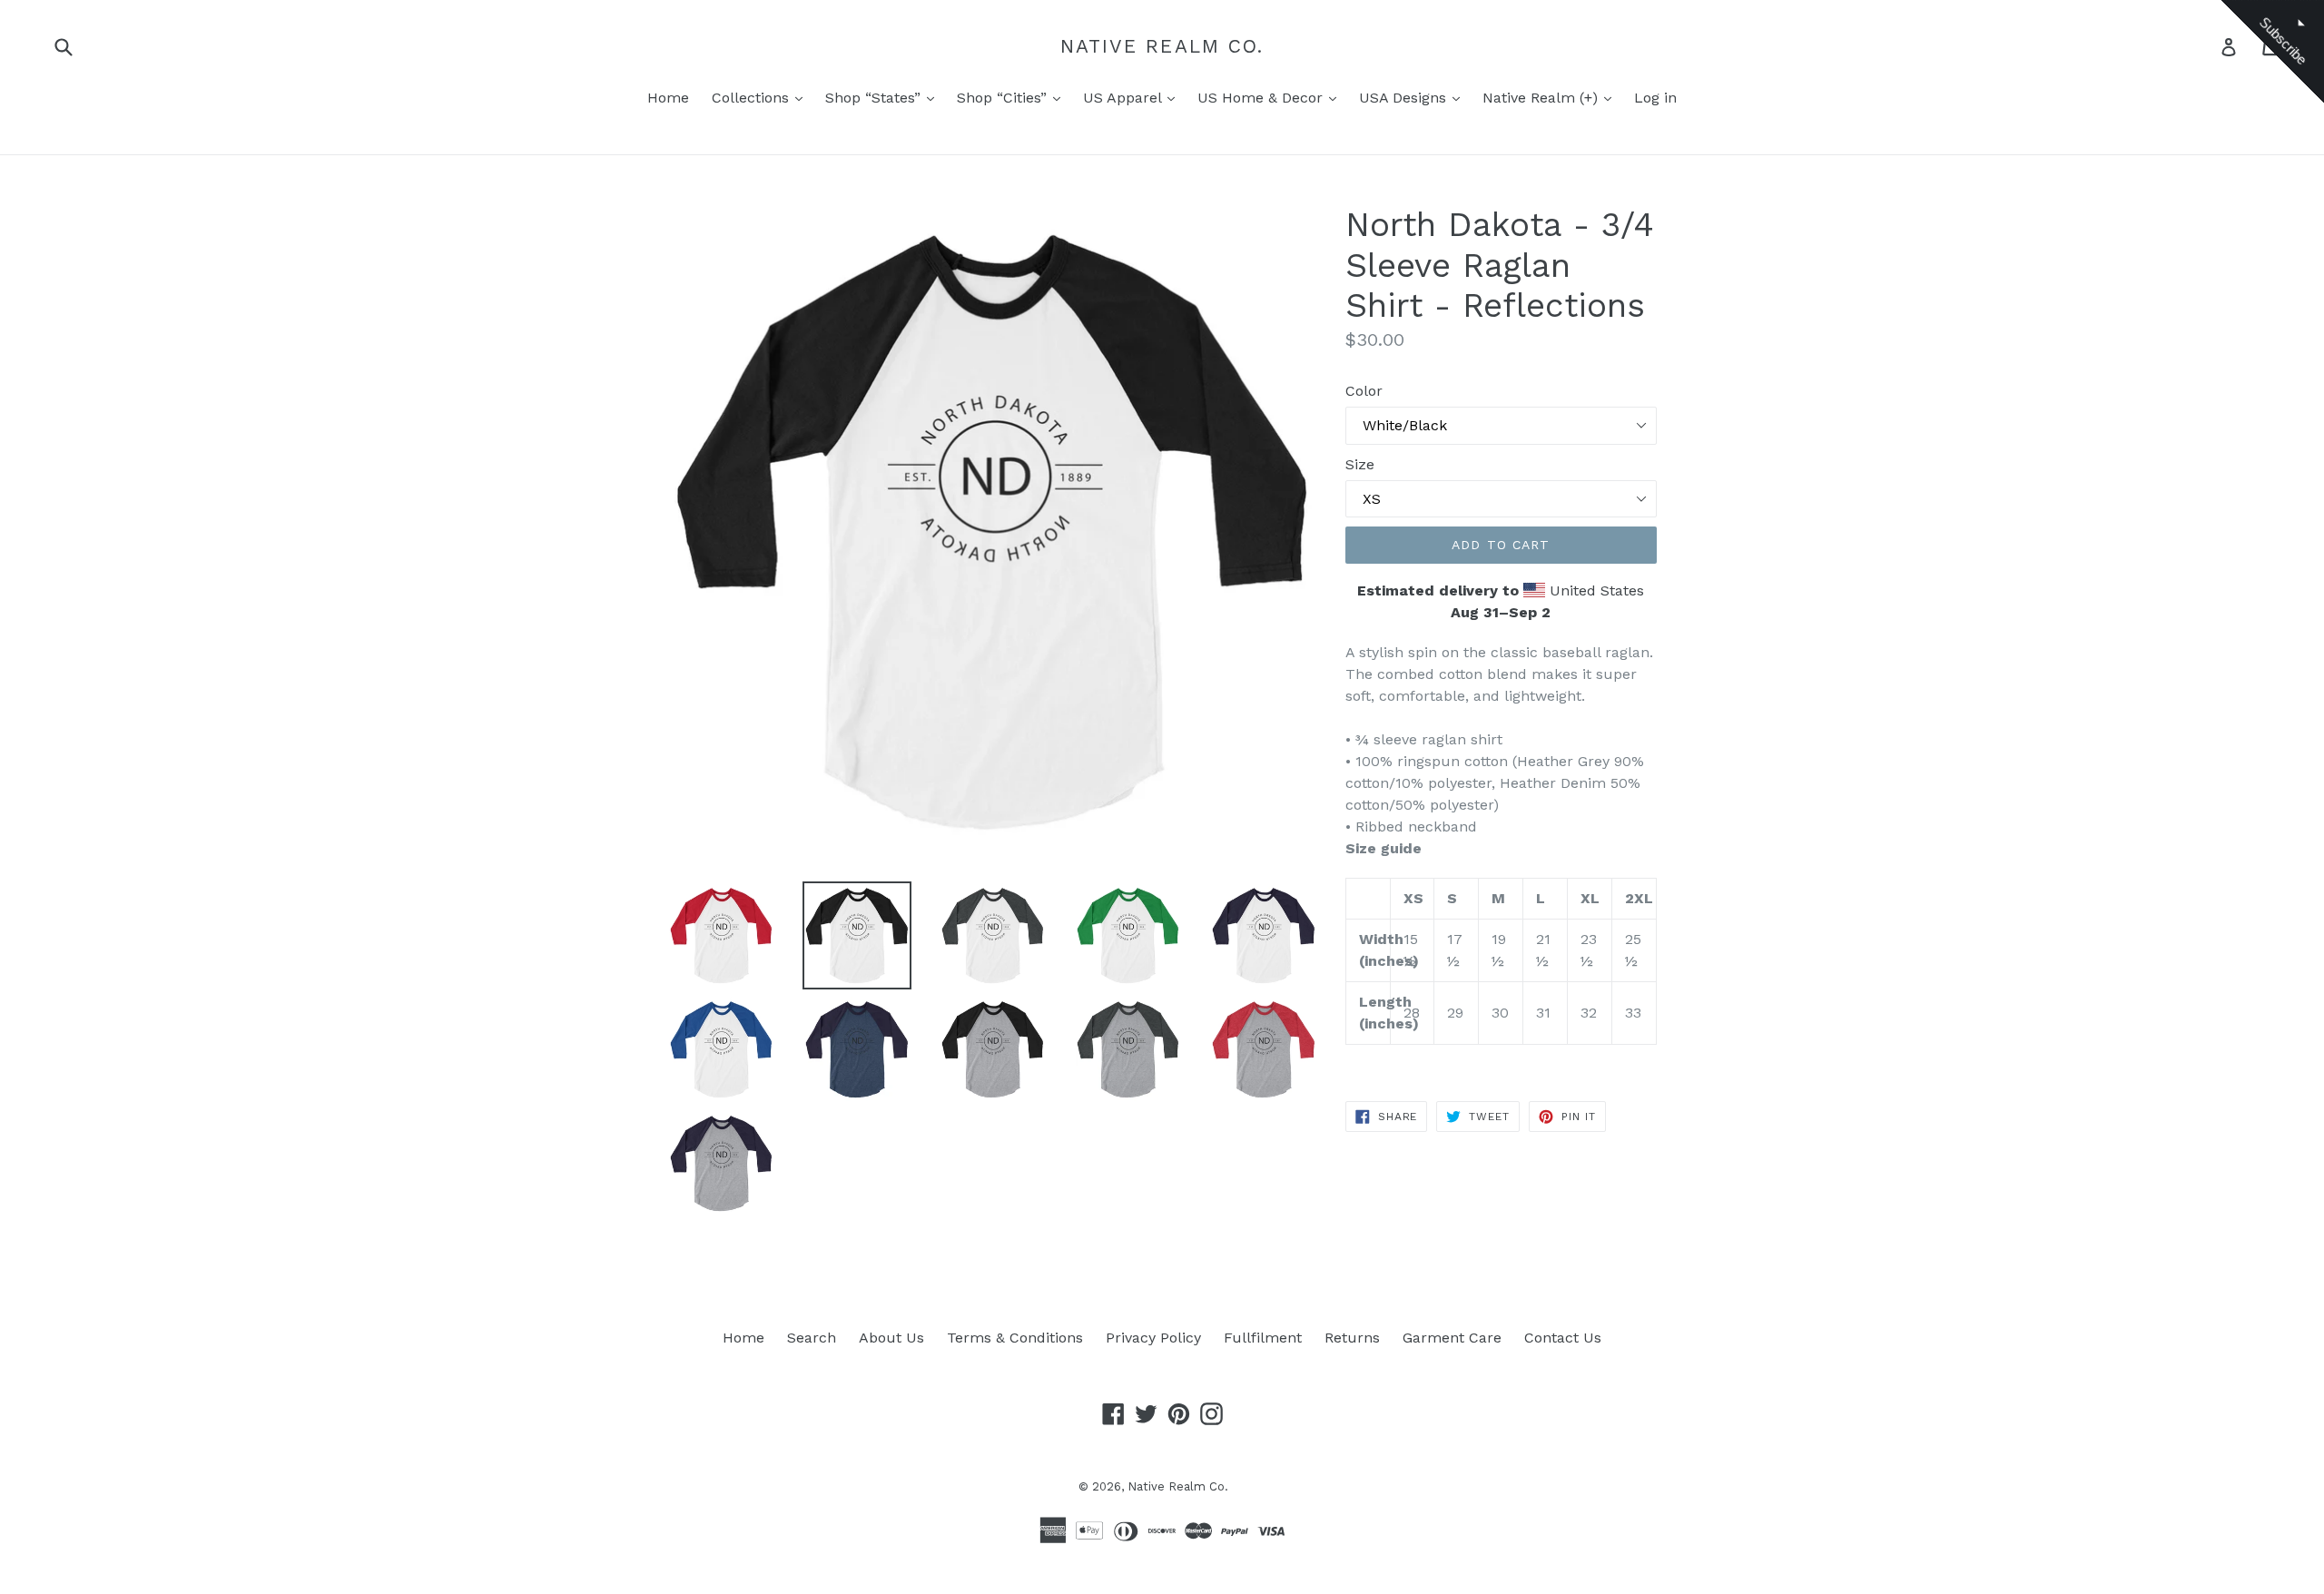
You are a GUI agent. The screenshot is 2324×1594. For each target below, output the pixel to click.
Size (1360, 464)
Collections (753, 98)
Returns (1352, 1338)
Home (668, 98)
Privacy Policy (1153, 1338)
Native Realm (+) (1542, 98)
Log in (1655, 98)
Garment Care (1452, 1338)
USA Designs (1405, 98)
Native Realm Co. (1162, 46)
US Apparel (1124, 98)
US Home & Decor (1262, 98)
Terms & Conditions (1015, 1338)
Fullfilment (1263, 1338)
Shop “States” (875, 98)
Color (1364, 391)
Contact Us (1563, 1338)
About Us (891, 1338)
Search (812, 1338)
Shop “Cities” (1004, 98)
